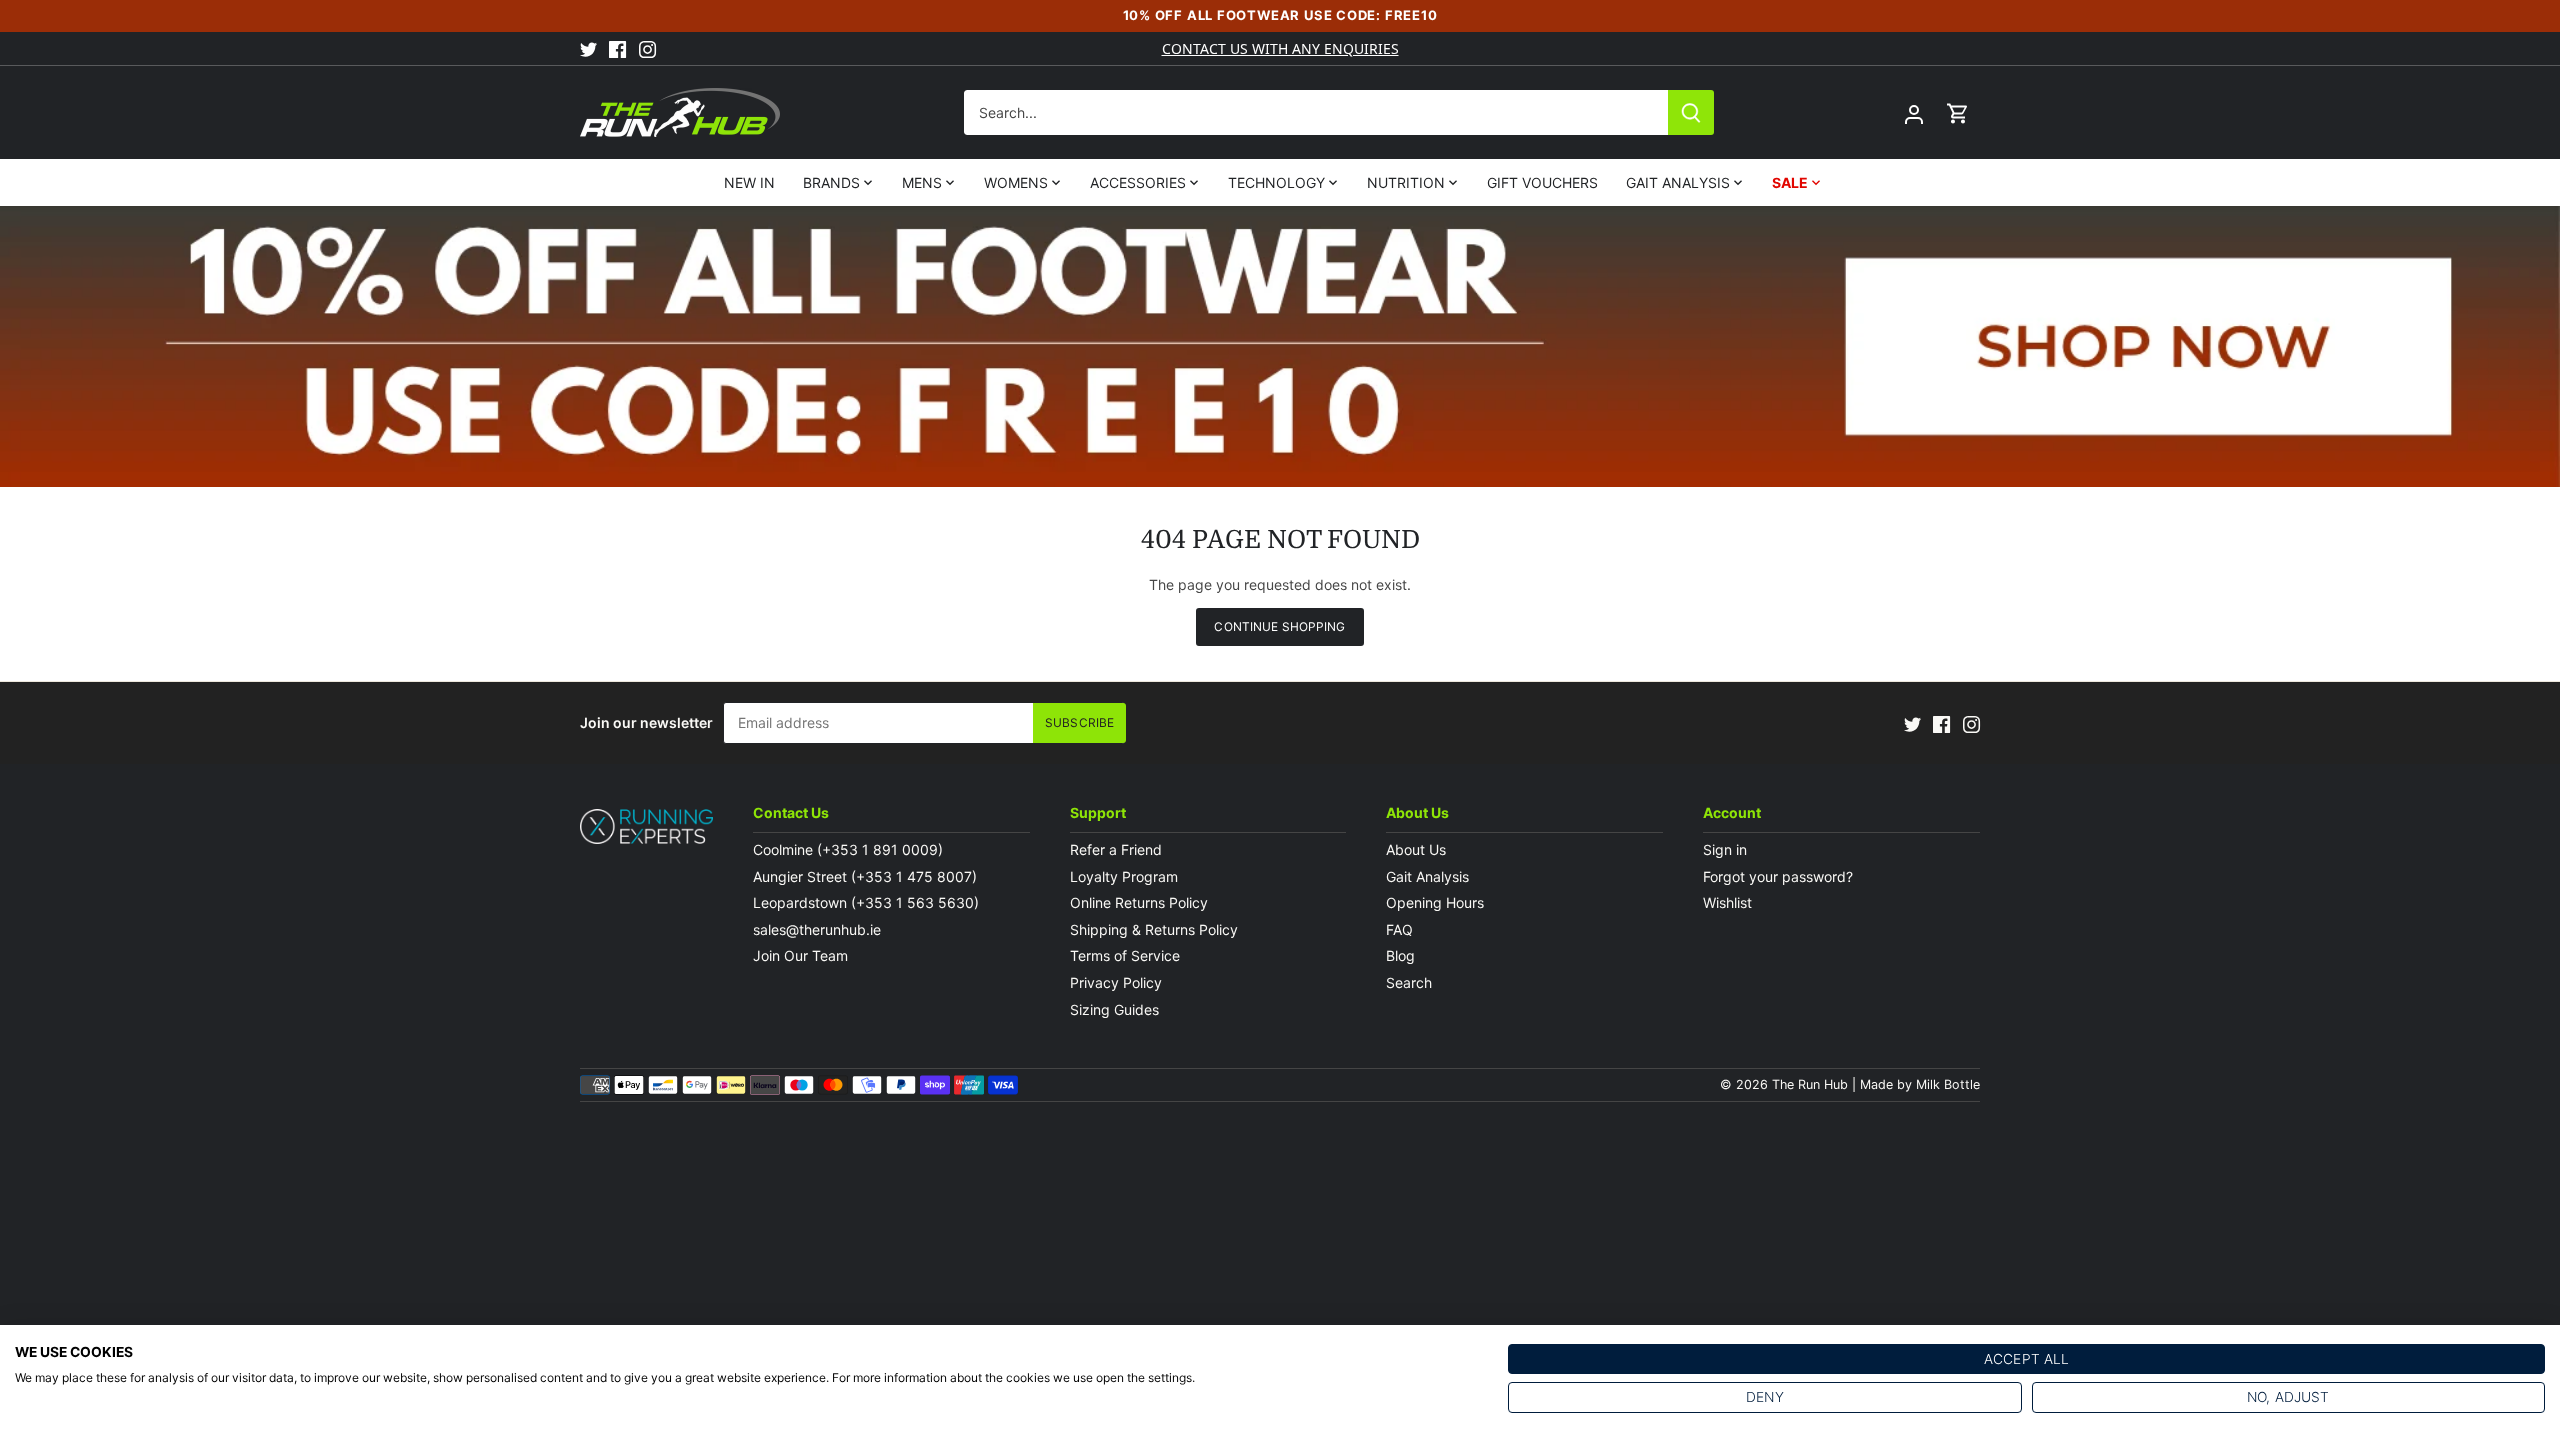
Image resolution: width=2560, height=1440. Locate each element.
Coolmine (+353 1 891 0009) (848, 849)
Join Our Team (800, 955)
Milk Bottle (1948, 1084)
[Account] (1914, 112)
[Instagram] (647, 49)
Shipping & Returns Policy (1154, 929)
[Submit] (1691, 112)
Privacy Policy (1116, 982)
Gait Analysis (1427, 876)
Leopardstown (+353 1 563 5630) (866, 902)
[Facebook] (617, 49)
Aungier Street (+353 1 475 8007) (865, 876)
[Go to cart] (1958, 112)
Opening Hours (1435, 902)
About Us (1416, 849)
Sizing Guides (1114, 1009)
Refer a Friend (1116, 849)
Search (1409, 982)
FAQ (1399, 929)
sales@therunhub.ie (819, 929)
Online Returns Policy (1139, 902)
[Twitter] (588, 49)
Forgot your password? (1778, 876)
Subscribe (1079, 722)
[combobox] (1316, 112)
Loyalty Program (1124, 876)
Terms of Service (1125, 955)
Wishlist (1727, 902)
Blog (1400, 955)
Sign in (1725, 849)
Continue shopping (1279, 626)
